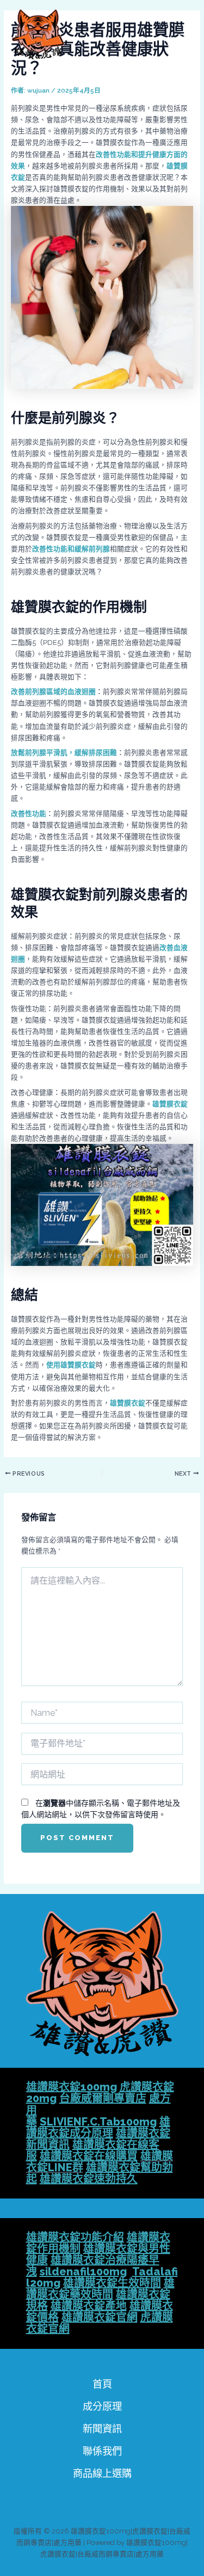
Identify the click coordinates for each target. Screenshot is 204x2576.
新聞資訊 (102, 2429)
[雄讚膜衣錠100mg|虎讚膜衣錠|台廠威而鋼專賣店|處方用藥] (38, 34)
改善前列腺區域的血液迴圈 (53, 692)
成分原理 (102, 2406)
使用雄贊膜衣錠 (71, 1365)
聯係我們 (102, 2451)
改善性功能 (29, 814)
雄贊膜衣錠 (170, 1104)
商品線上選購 (102, 2473)
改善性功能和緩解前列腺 (71, 549)
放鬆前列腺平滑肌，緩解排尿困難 (64, 753)
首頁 (102, 2384)
